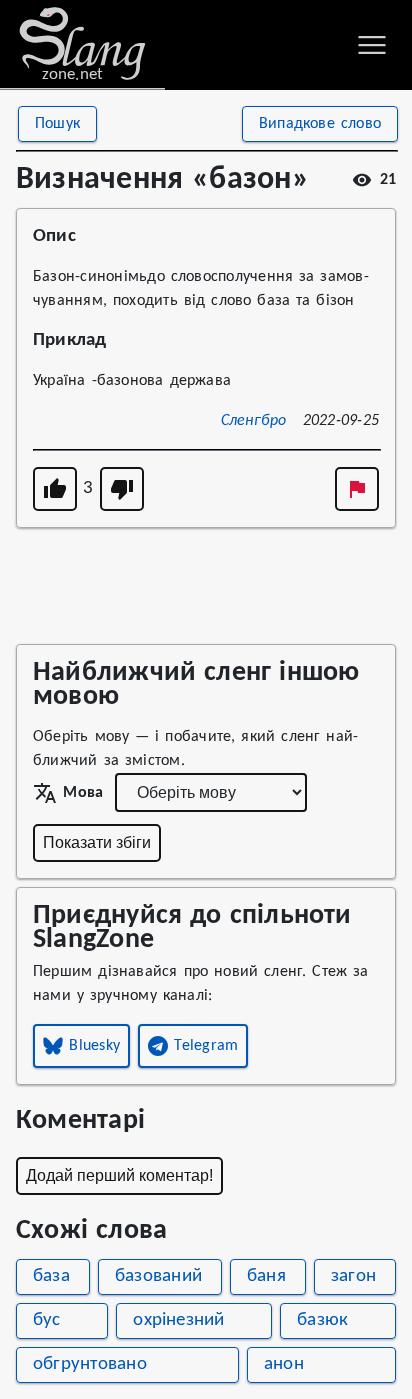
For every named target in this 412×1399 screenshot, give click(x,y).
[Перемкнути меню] (372, 45)
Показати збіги (97, 842)
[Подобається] (55, 489)
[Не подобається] (122, 489)
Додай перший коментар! (119, 1175)
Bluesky (94, 1046)
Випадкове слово (320, 124)
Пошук (57, 124)
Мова (83, 793)
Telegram (206, 1046)
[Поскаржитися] (357, 489)
